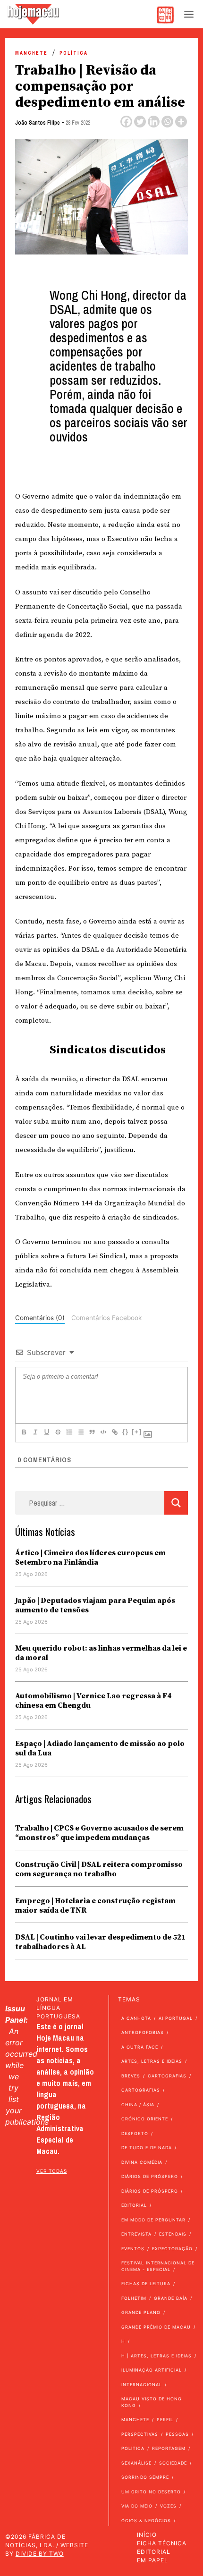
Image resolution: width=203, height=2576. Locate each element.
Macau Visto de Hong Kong (152, 2402)
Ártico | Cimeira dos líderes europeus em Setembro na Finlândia (90, 1558)
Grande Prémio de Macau (156, 2327)
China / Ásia (138, 2105)
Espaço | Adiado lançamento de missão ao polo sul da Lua (100, 1748)
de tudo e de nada (147, 2148)
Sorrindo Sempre (145, 2477)
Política (74, 53)
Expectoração (172, 2249)
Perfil (165, 2419)
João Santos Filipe (38, 123)
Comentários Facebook (106, 1318)
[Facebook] (126, 122)
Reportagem (169, 2448)
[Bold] (24, 1432)
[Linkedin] (154, 122)
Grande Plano (141, 2312)
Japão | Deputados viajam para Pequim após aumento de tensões (95, 1605)
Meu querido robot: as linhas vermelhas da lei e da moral (101, 1653)
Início (147, 2535)
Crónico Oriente (145, 2119)
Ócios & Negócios (146, 2521)
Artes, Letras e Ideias (152, 2061)
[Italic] (35, 1432)
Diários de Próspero (150, 2176)
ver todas (52, 2171)
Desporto (135, 2133)
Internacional (142, 2385)
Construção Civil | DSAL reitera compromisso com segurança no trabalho (99, 1869)
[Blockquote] (92, 1432)
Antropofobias (143, 2032)
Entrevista (136, 2234)
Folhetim (134, 2298)
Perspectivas (140, 2434)
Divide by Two (40, 2554)
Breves (131, 2076)
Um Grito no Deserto (151, 2492)
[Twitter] (140, 122)
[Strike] (58, 1432)
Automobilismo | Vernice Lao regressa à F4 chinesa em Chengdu (93, 1701)
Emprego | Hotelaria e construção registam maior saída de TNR (95, 1906)
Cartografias (167, 2076)
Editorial (134, 2205)
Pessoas (177, 2434)
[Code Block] (103, 1432)
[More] (181, 122)
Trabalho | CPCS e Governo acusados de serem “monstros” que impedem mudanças (99, 1833)
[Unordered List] (80, 1432)
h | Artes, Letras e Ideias (156, 2356)
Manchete (31, 53)
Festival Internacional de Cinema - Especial (158, 2266)
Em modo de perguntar (153, 2220)
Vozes (168, 2506)
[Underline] (46, 1432)
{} (126, 1432)
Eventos (133, 2249)
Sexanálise (136, 2463)
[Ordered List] (69, 1432)
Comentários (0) (40, 1318)
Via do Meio (137, 2506)
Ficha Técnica (162, 2543)
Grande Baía (171, 2298)
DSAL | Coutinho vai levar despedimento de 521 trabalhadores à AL (100, 1942)
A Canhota (136, 2018)
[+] (137, 1432)
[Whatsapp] (167, 122)
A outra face (140, 2047)
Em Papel (152, 2560)
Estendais (173, 2234)
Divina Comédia (142, 2162)
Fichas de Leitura (146, 2284)
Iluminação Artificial (152, 2370)
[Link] (114, 1432)
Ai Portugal (176, 2018)
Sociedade (173, 2463)
